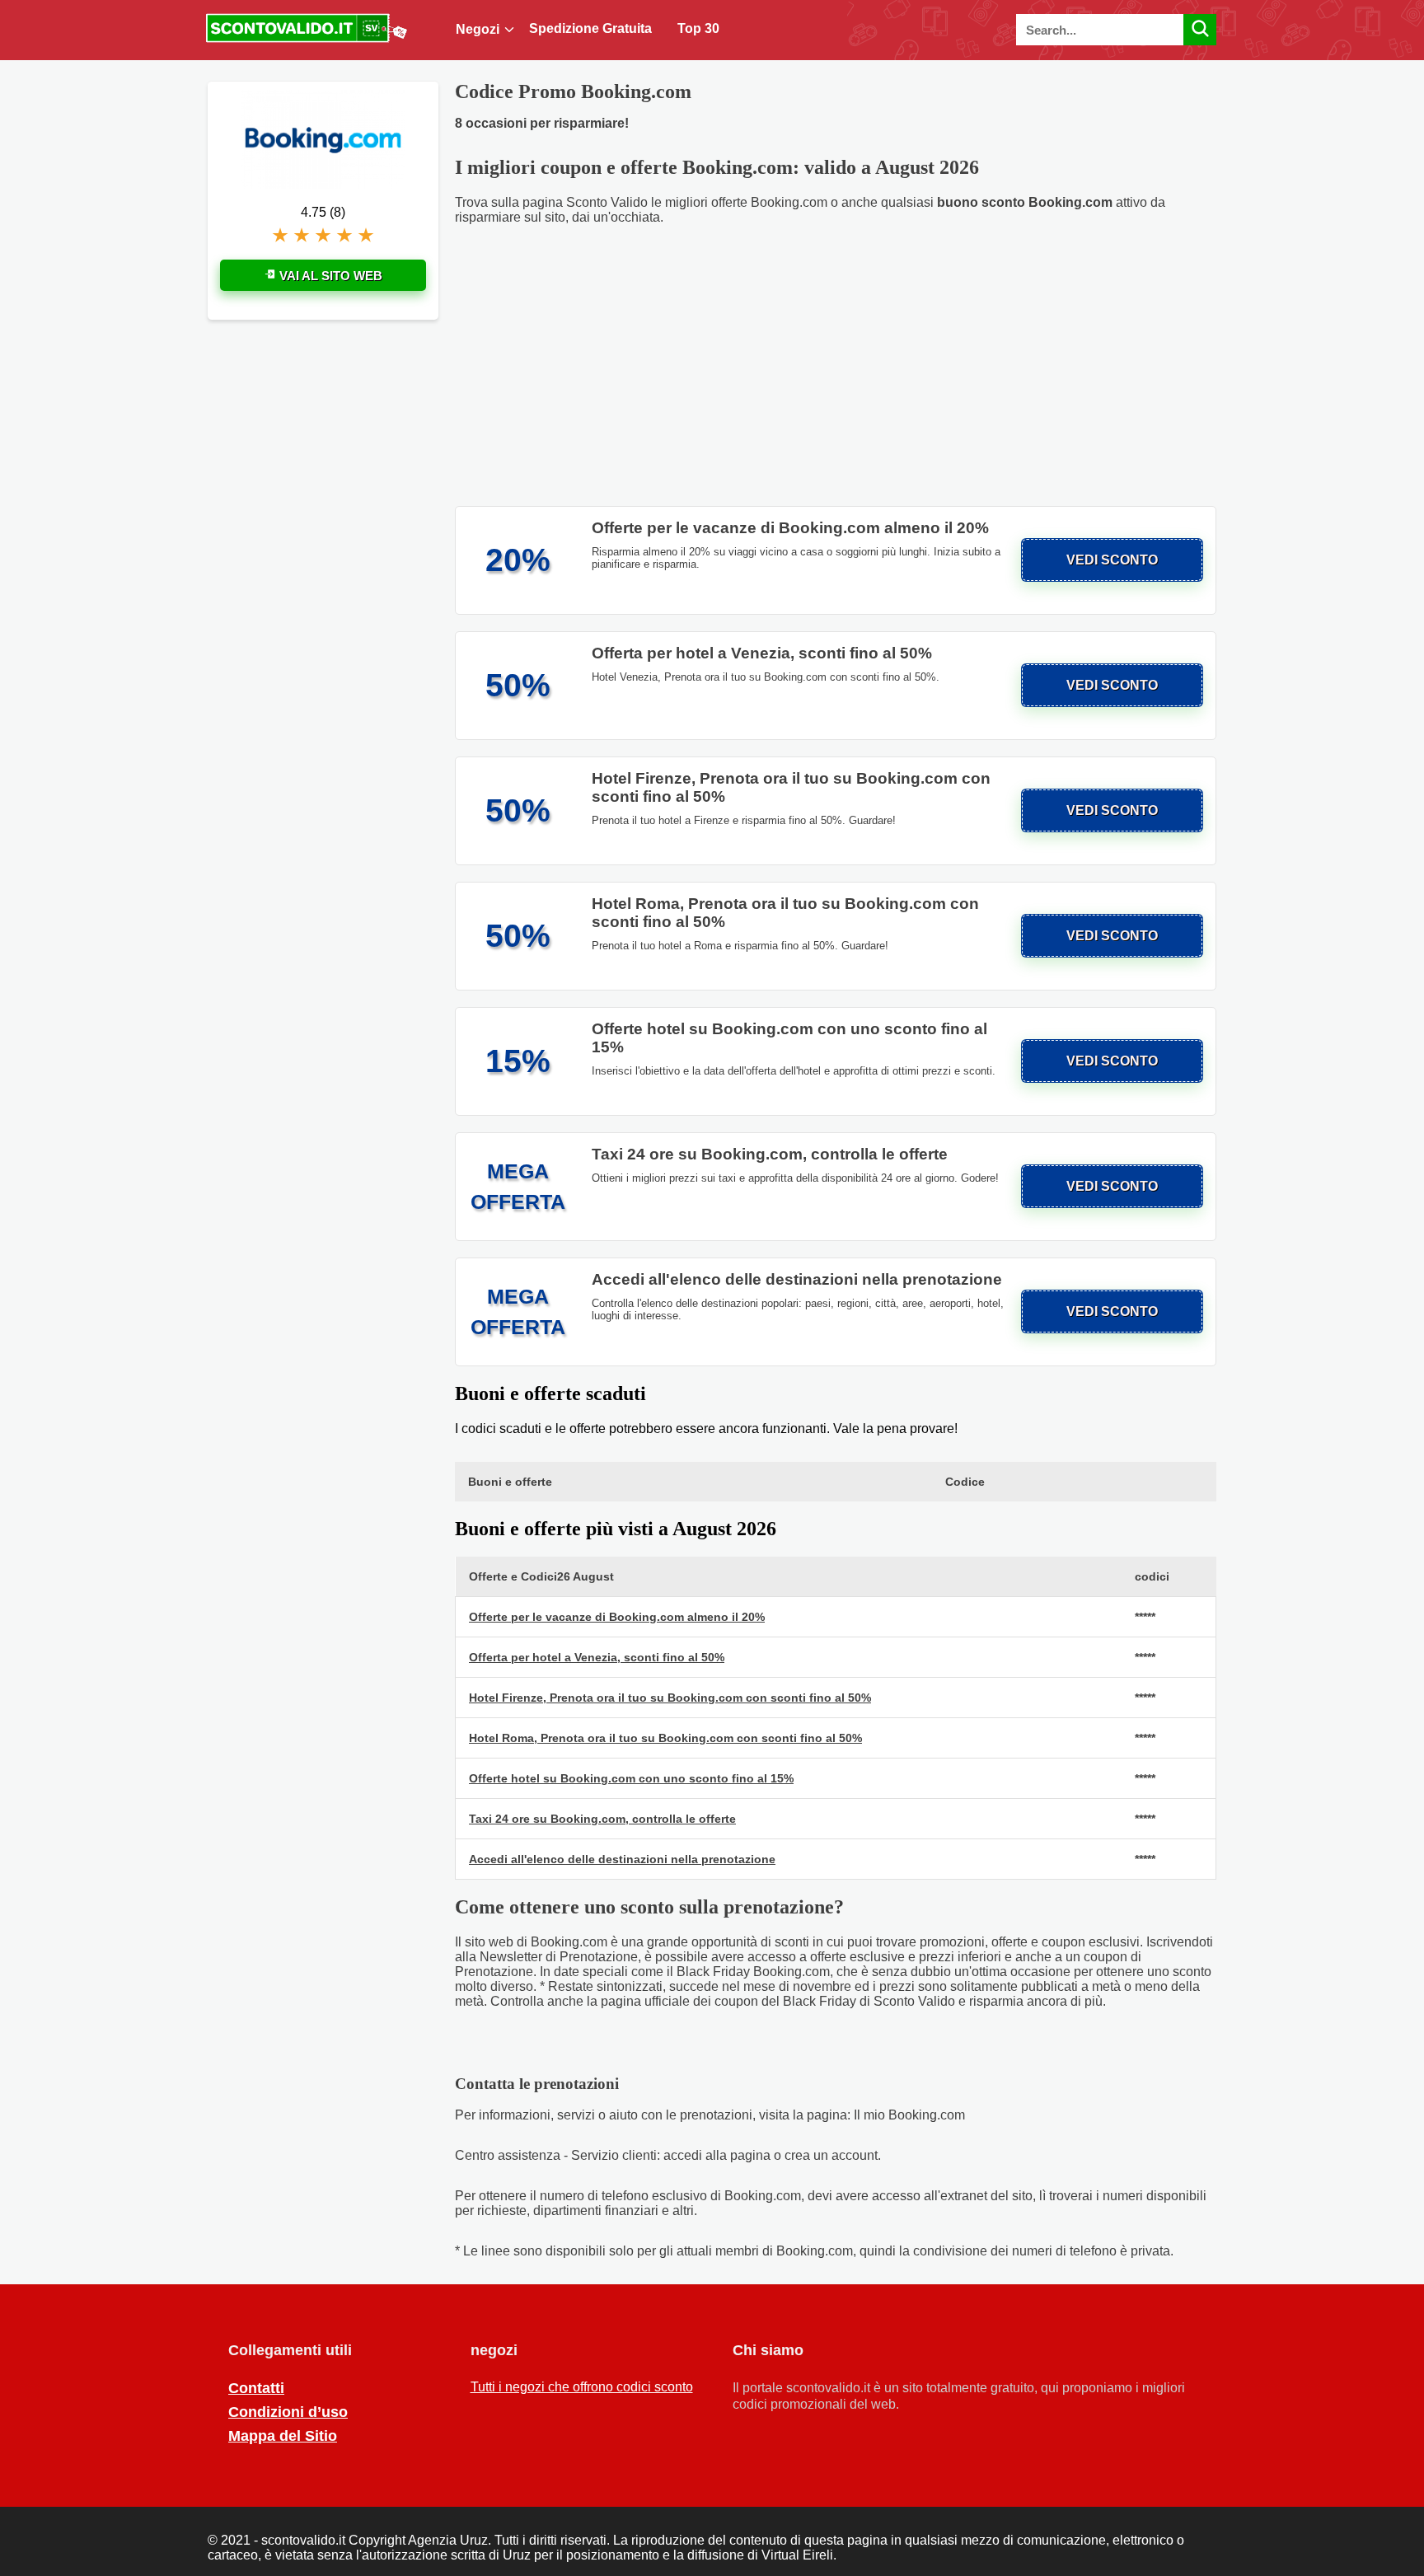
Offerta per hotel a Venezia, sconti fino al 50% (597, 1657)
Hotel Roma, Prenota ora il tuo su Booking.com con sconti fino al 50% (665, 1738)
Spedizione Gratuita (590, 28)
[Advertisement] (836, 366)
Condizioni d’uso (288, 2412)
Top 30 (698, 28)
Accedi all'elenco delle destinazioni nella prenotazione (622, 1859)
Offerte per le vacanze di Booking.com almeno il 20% (617, 1617)
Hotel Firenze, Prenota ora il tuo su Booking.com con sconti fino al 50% (670, 1698)
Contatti (256, 2388)
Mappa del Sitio (283, 2436)
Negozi (478, 29)
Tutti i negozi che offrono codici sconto (582, 2387)
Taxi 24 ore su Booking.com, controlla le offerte (602, 1819)
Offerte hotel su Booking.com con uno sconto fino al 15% (631, 1778)
